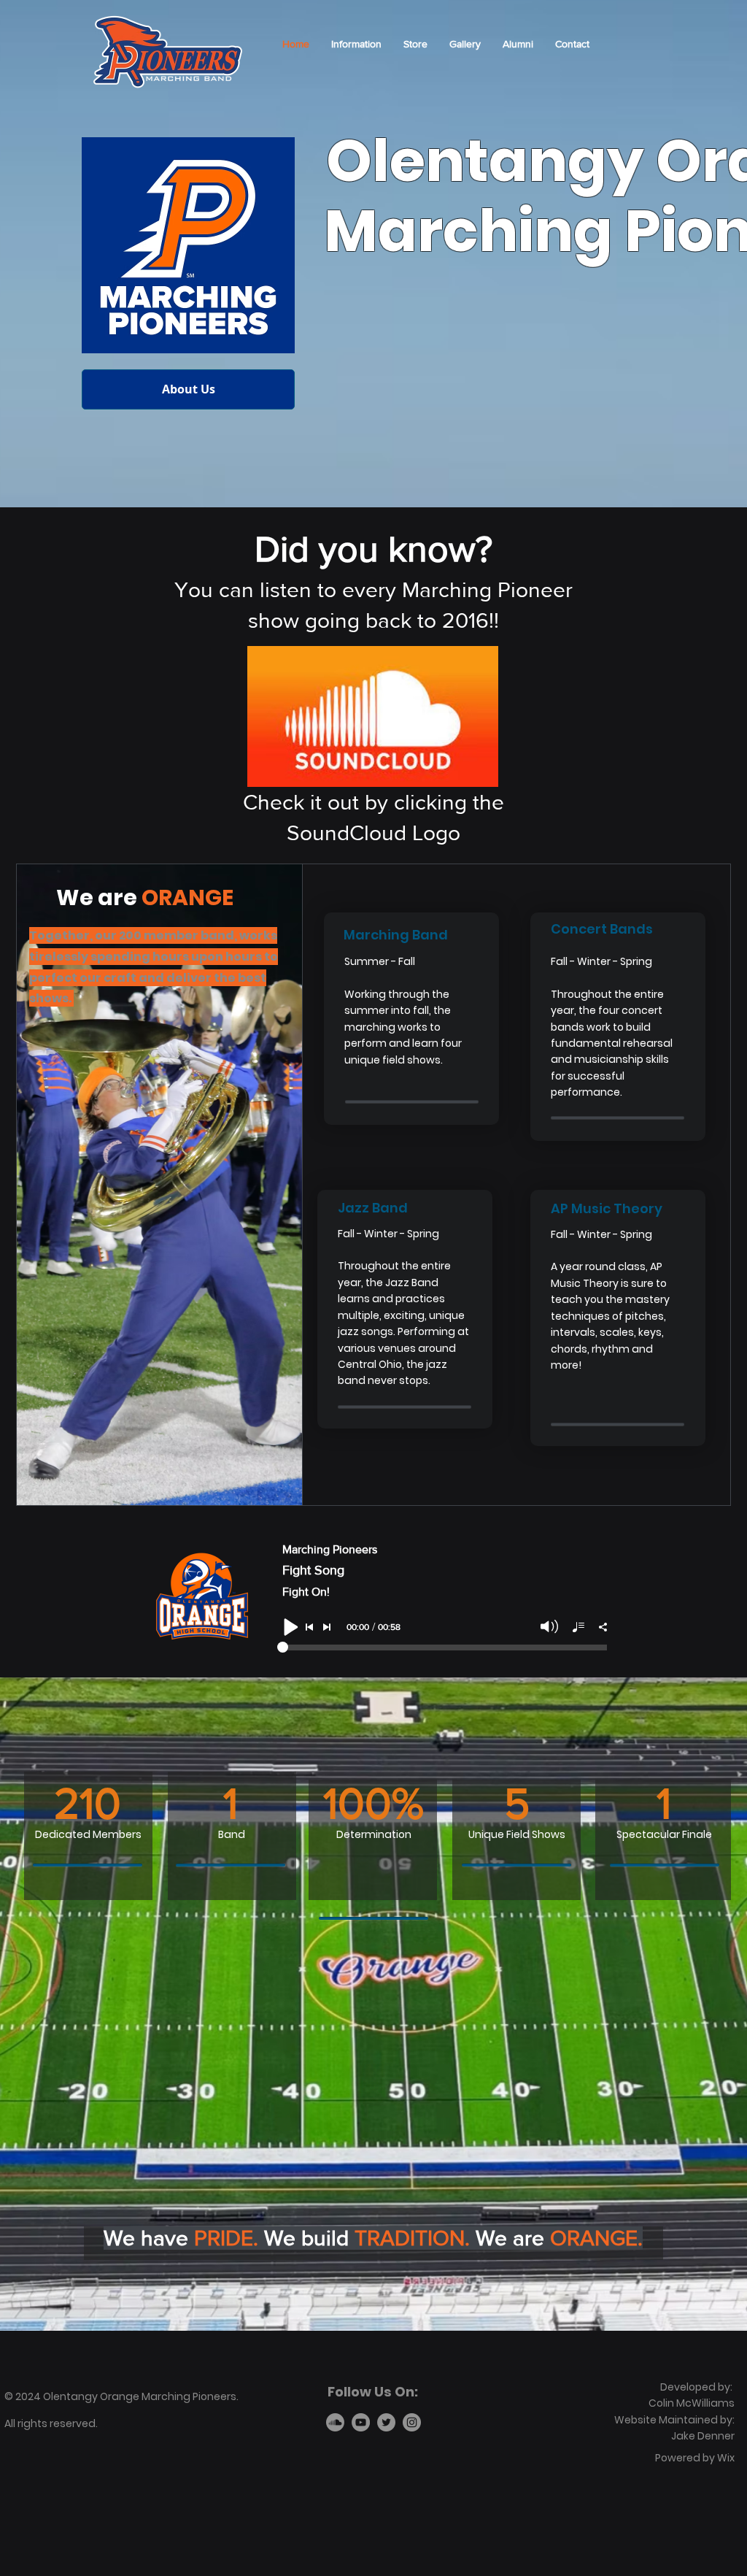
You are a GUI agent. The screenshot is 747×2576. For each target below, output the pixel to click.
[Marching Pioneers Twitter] (386, 2422)
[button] (356, 44)
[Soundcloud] (335, 2422)
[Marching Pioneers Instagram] (412, 2422)
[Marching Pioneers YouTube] (361, 2422)
